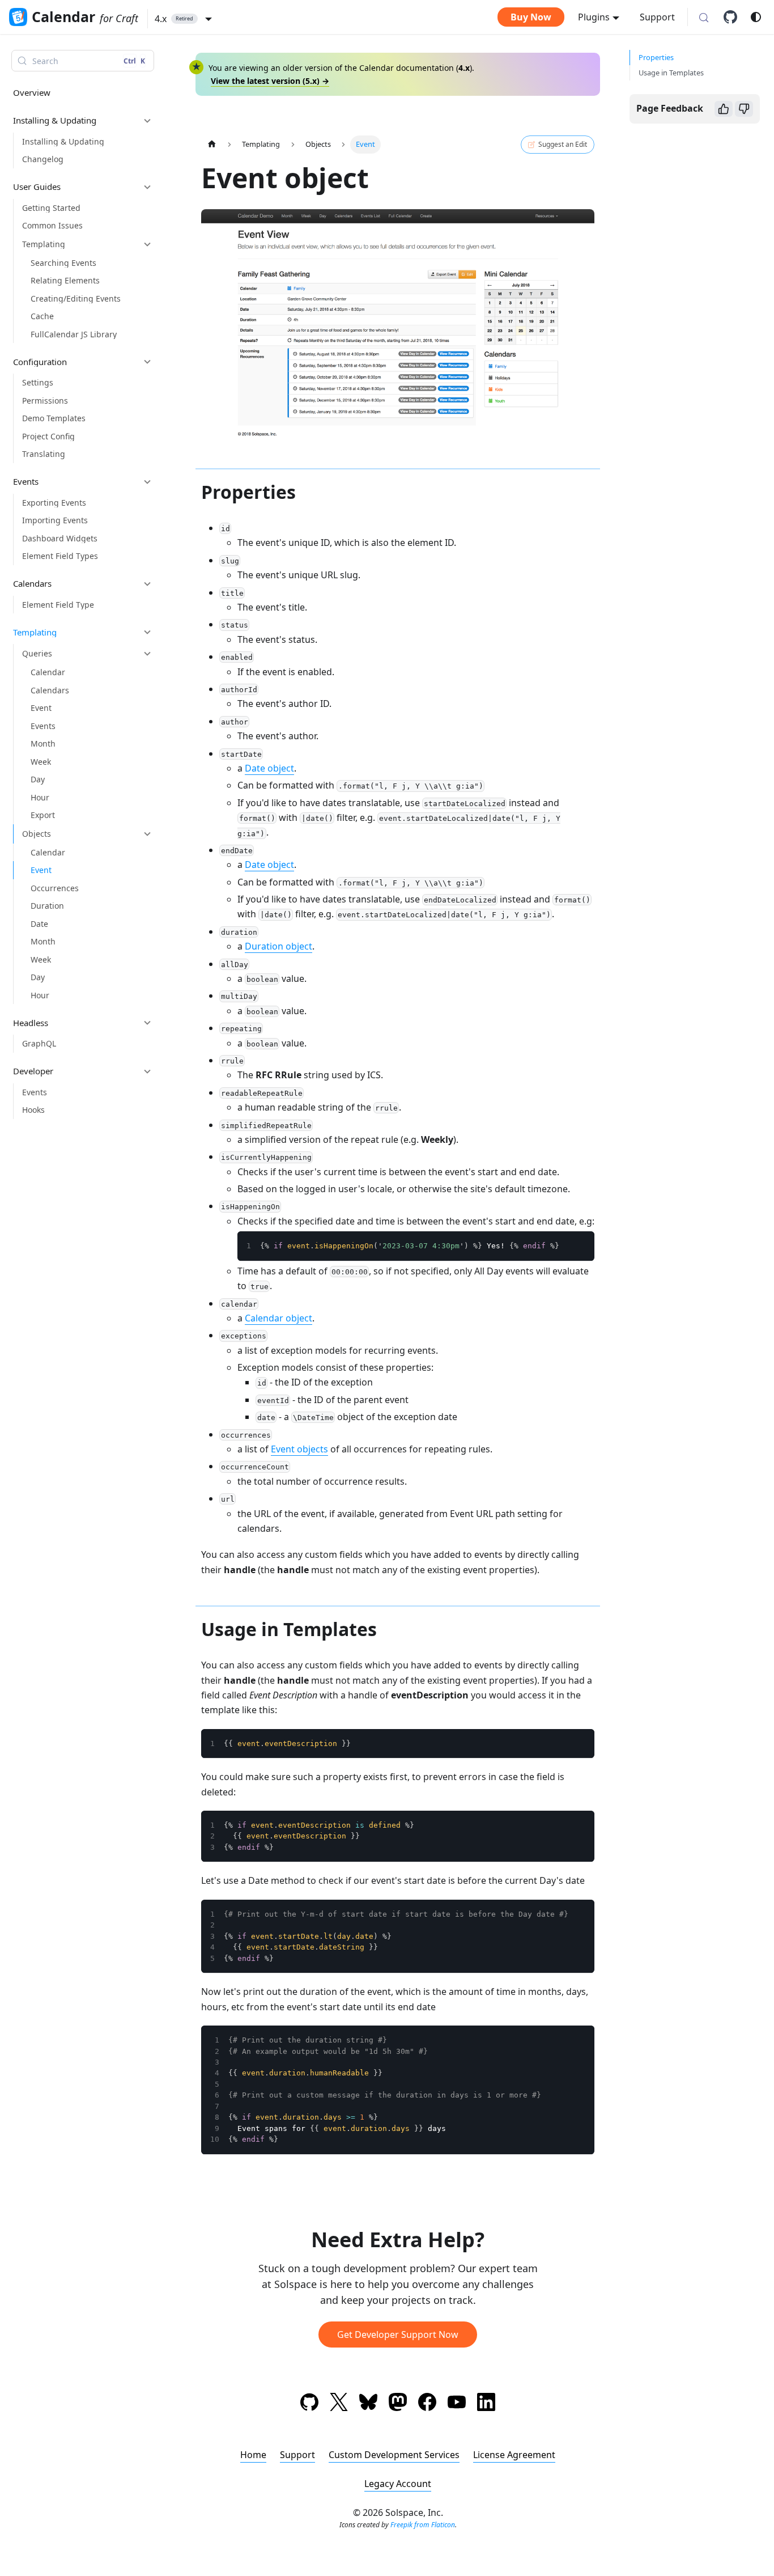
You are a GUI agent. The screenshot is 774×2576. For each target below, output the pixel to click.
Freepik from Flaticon (423, 2525)
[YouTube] (457, 2404)
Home (253, 2455)
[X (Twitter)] (339, 2404)
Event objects (299, 1449)
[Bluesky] (368, 2404)
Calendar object (278, 1318)
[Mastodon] (398, 2404)
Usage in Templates (671, 73)
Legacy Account (398, 2484)
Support (657, 17)
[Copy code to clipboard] (580, 1245)
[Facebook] (427, 2404)
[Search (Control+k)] (704, 18)
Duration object (278, 946)
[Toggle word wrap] (560, 1245)
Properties (656, 57)
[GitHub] (734, 17)
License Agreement (514, 2455)
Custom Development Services (394, 2455)
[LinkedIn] (486, 2404)
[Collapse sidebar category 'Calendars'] (147, 584)
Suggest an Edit (563, 144)
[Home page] (212, 144)
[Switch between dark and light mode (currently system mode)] (756, 17)
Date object (269, 768)
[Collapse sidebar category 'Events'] (147, 482)
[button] (183, 19)
